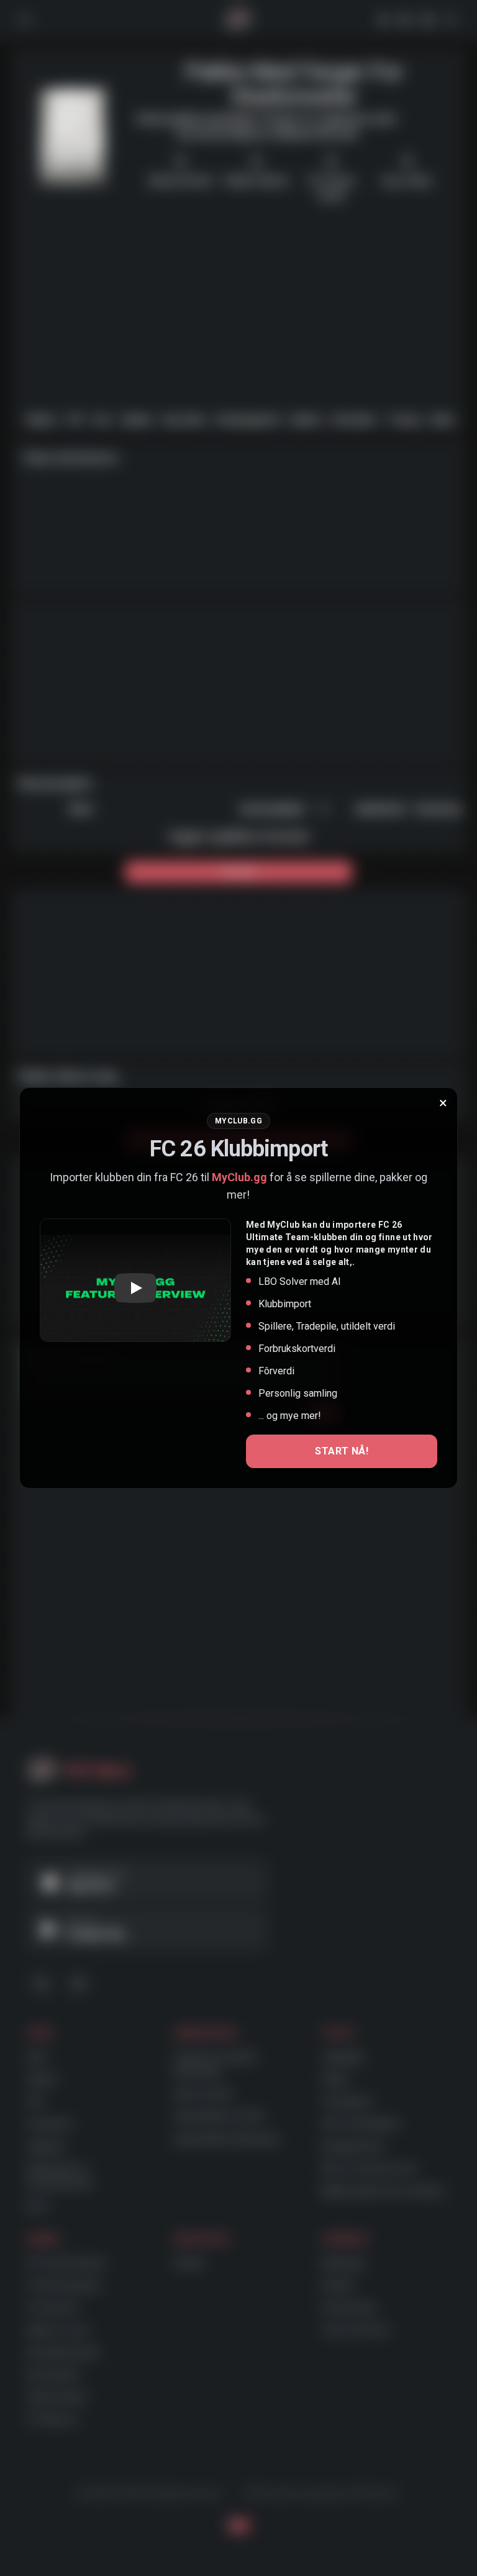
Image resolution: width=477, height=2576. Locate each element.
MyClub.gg (239, 1177)
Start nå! (342, 1451)
